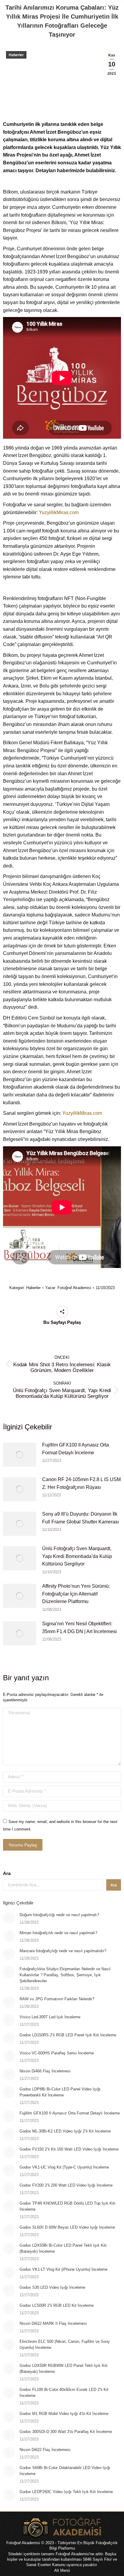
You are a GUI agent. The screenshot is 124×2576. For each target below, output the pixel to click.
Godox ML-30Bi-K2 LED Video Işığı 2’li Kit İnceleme (65, 2131)
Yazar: (68, 1288)
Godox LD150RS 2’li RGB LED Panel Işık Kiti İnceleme (68, 2035)
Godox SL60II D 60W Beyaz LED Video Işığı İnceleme (67, 2227)
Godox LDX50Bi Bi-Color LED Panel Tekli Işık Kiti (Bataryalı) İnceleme (63, 2248)
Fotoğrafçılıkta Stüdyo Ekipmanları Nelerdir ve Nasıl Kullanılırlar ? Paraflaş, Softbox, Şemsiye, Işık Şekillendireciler (65, 1975)
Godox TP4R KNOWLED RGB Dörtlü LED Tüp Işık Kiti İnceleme (67, 2206)
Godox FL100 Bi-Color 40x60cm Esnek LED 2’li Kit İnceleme (64, 2393)
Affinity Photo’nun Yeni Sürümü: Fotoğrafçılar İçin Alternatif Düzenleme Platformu (76, 1594)
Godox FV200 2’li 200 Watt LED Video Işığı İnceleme (66, 2185)
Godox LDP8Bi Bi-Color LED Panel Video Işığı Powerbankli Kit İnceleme (60, 2092)
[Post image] (20, 1455)
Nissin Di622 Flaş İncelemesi (45, 2450)
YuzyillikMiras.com (59, 512)
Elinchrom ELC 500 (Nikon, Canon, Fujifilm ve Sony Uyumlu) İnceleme (65, 2344)
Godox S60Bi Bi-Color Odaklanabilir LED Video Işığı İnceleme (65, 2471)
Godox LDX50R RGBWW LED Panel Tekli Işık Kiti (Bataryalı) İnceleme (64, 2369)
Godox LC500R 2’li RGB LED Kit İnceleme (57, 2305)
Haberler (16, 55)
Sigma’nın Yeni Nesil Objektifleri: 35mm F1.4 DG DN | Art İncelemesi (79, 1628)
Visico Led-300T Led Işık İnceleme (50, 2017)
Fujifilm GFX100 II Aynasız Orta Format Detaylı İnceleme (76, 1449)
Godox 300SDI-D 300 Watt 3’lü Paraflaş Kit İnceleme (66, 2432)
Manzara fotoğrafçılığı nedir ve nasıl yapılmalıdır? (63, 1951)
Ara (7, 1873)
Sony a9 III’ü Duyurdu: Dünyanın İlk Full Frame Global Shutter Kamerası (81, 1518)
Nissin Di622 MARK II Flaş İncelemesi (53, 2323)
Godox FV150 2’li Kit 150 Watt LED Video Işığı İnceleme (69, 2149)
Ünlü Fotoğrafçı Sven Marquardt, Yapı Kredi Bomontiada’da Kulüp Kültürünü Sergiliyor (77, 1556)
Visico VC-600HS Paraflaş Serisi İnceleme (57, 2053)
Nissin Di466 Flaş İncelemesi (45, 2071)
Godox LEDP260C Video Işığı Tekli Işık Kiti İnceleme (66, 2492)
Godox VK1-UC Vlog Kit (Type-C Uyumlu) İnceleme (64, 2167)
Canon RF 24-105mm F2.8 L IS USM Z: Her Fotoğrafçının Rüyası (81, 1483)
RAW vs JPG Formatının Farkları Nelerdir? (57, 1999)
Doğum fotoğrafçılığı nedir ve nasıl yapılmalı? (59, 1915)
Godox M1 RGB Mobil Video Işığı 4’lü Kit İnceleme (64, 2414)
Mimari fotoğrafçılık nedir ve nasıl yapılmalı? (58, 1933)
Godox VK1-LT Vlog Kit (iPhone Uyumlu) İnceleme (64, 2269)
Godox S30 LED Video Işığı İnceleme (52, 2287)
